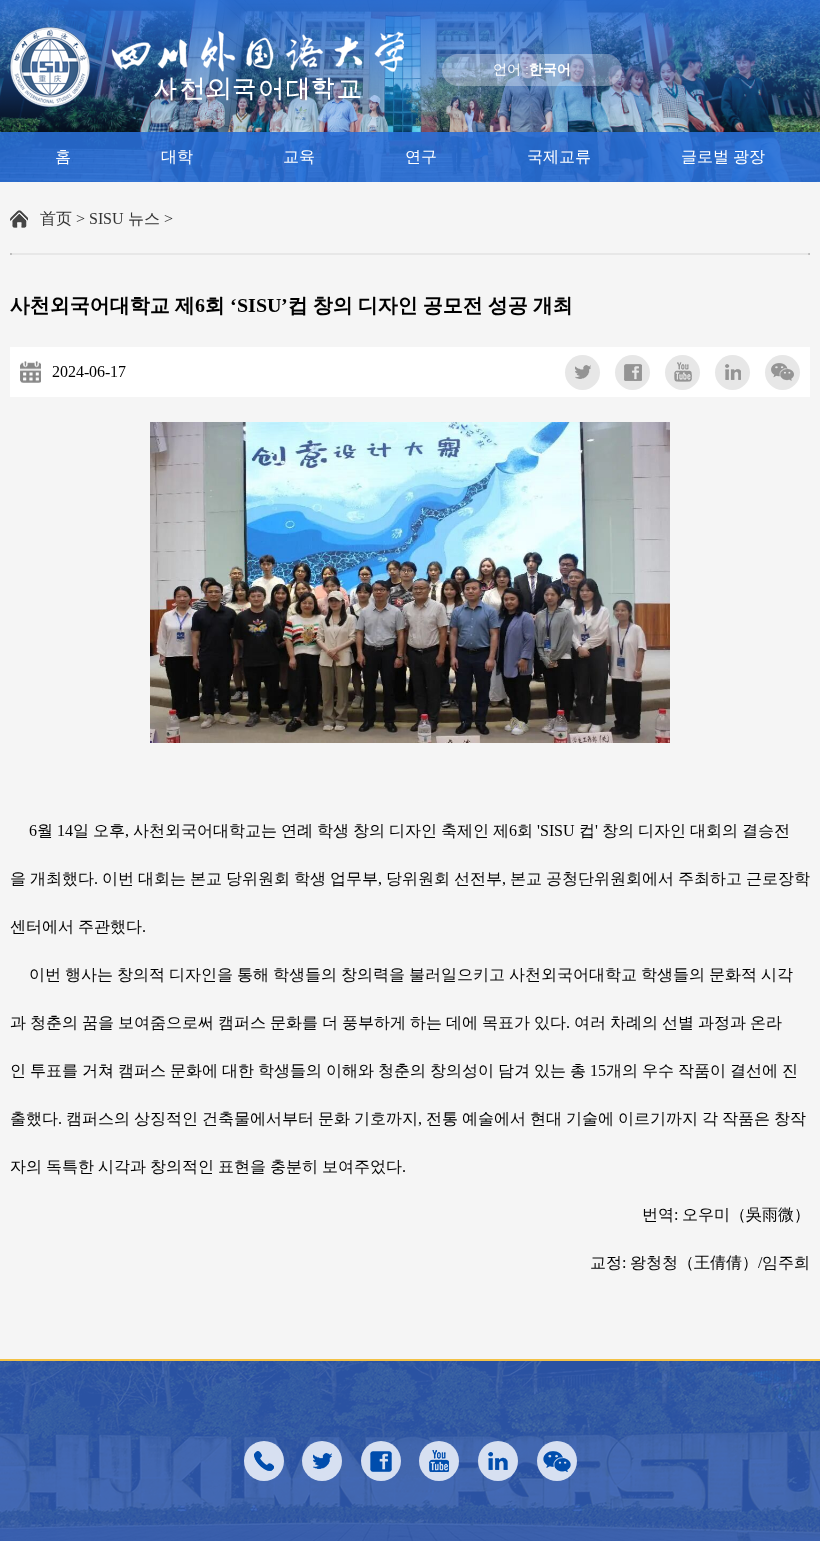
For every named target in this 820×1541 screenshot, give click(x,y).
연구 (421, 156)
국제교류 (559, 156)
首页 (56, 218)
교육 (299, 156)
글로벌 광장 (723, 156)
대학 (177, 156)
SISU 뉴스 (124, 218)
